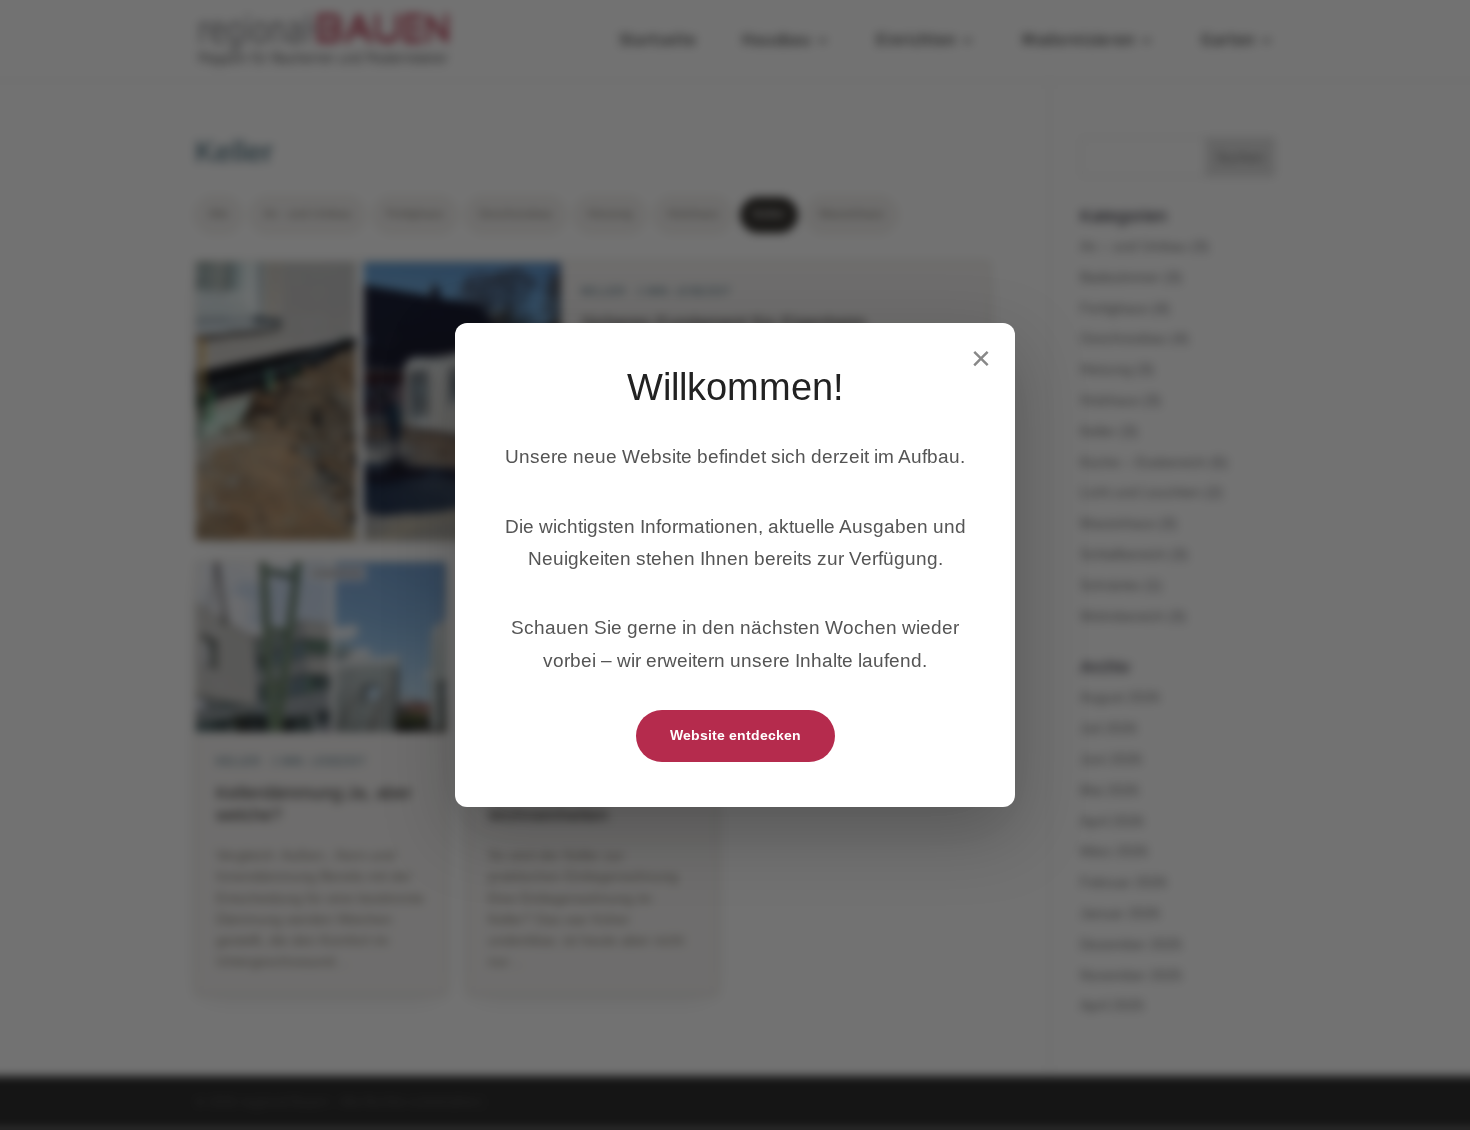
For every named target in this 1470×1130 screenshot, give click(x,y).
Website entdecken (735, 735)
